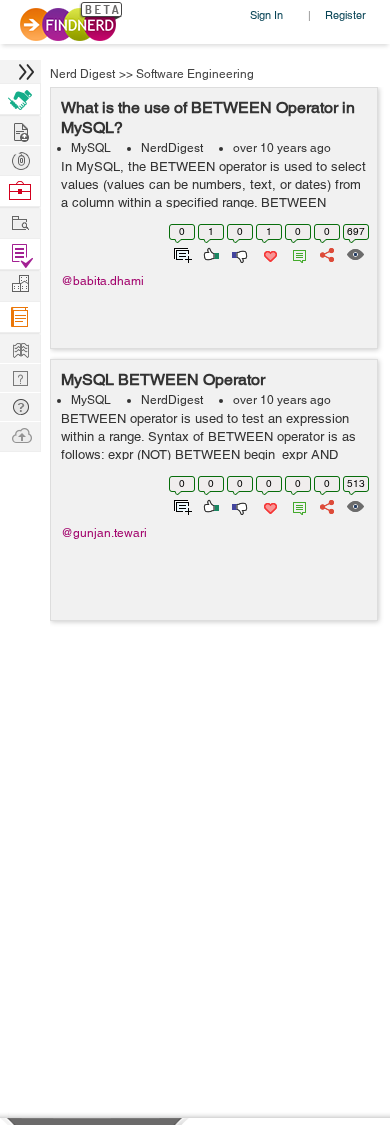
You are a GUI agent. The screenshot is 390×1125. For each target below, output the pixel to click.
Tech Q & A (20, 376)
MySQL (91, 148)
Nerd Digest (82, 74)
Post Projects (20, 129)
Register (345, 14)
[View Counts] (354, 253)
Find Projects (20, 221)
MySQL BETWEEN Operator (163, 379)
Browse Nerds (20, 158)
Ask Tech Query (20, 405)
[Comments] (296, 253)
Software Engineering (195, 74)
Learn (20, 317)
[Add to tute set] (180, 253)
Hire (20, 99)
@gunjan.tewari (104, 533)
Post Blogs (20, 434)
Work (20, 191)
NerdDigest (172, 148)
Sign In (266, 14)
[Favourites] (268, 253)
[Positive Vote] (209, 253)
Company (20, 284)
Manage (20, 254)
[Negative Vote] (238, 253)
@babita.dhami (102, 281)
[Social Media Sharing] (325, 253)
